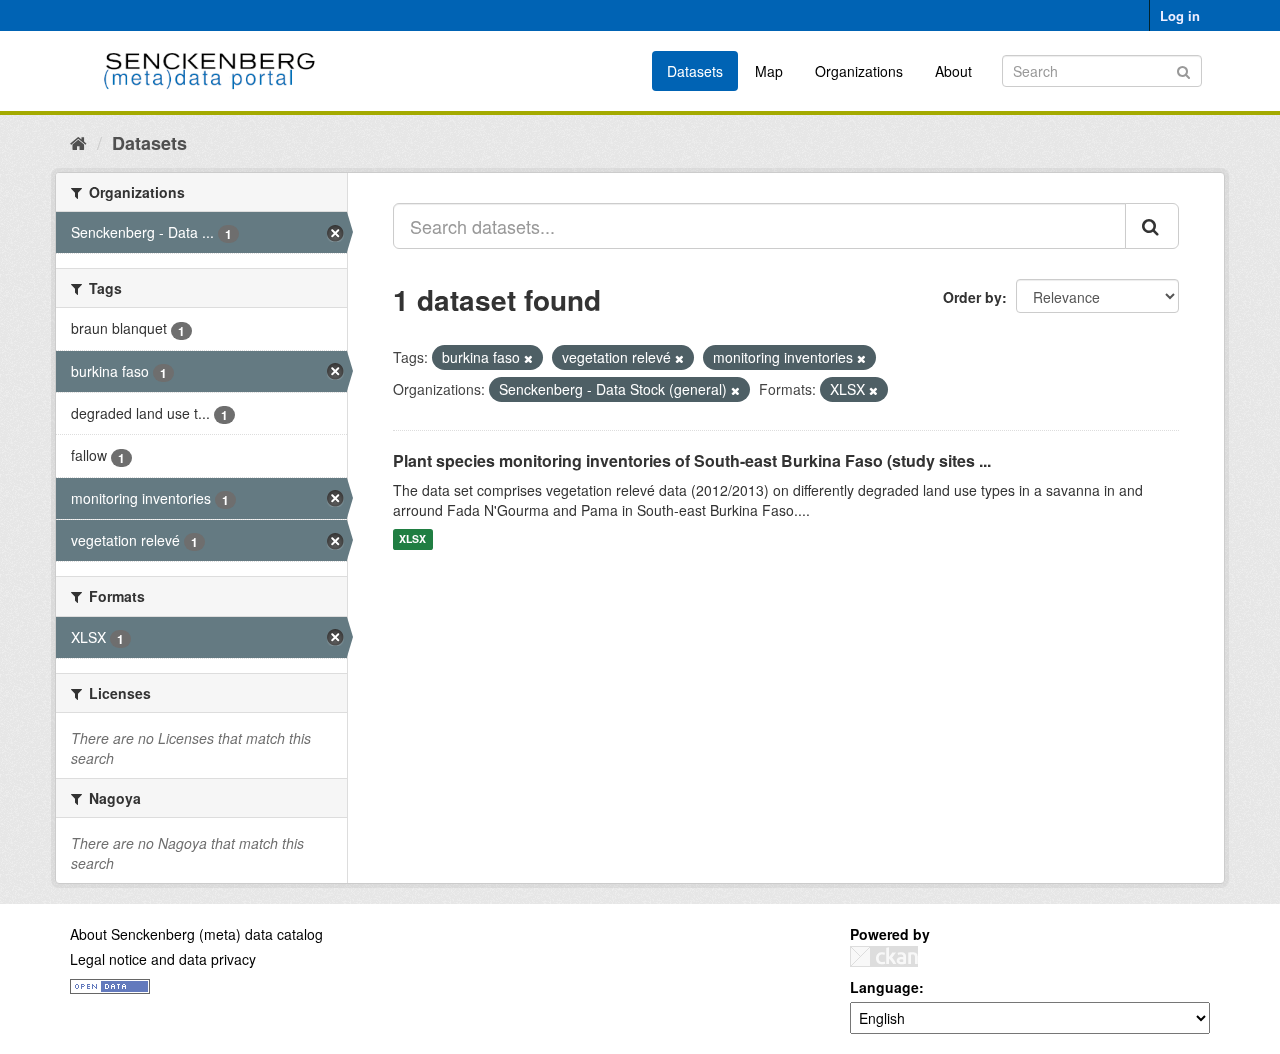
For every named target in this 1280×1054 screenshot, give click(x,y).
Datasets (695, 71)
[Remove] (528, 358)
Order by (972, 297)
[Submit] (1183, 69)
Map (769, 71)
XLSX (412, 539)
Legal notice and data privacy (163, 959)
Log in (1180, 15)
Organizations (859, 71)
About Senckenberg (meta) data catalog (196, 934)
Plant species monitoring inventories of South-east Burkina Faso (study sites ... (692, 460)
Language (884, 987)
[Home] (78, 142)
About (953, 71)
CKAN (884, 956)
